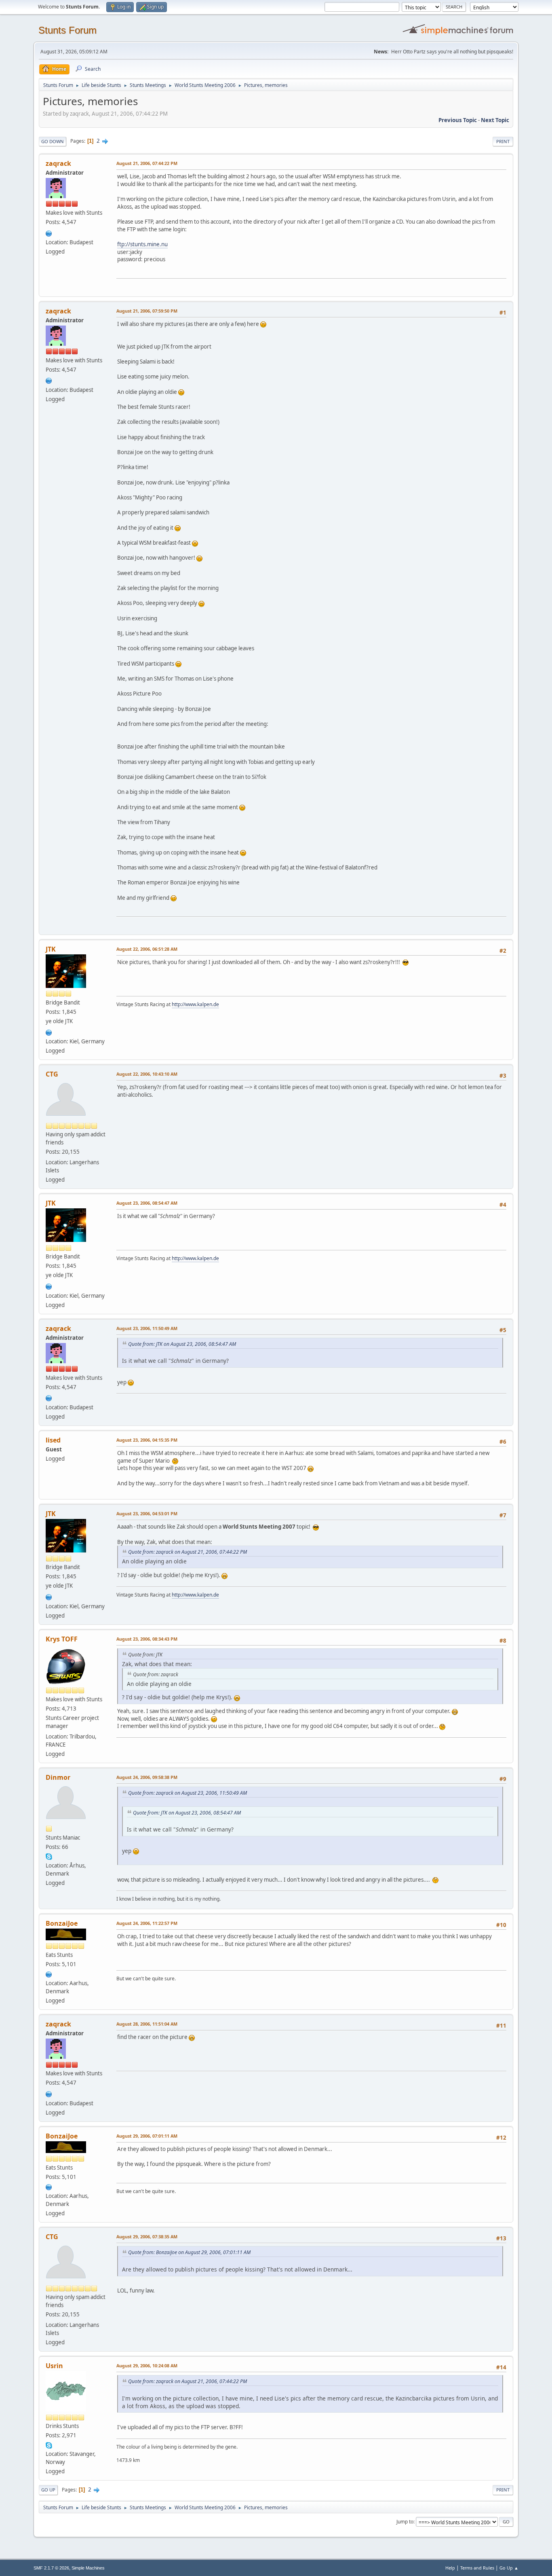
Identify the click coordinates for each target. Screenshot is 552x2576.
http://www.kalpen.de (195, 1004)
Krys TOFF (62, 1639)
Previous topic (458, 120)
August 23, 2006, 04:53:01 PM (147, 1513)
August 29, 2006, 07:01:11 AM (147, 2136)
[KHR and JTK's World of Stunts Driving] (49, 1032)
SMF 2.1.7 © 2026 (51, 2568)
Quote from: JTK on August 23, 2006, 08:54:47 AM (182, 1344)
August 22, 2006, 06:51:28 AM (147, 949)
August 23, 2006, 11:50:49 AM (147, 1328)
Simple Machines (88, 2568)
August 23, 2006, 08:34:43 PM (147, 1639)
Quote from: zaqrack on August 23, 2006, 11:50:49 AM (188, 1793)
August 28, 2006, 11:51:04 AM (147, 2024)
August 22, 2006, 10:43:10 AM (147, 1074)
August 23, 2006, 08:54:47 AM (147, 1203)
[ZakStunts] (49, 233)
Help (450, 2568)
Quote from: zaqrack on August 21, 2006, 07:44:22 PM (188, 1552)
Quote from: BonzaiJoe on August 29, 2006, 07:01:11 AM (189, 2252)
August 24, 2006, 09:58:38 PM (147, 1777)
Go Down (53, 141)
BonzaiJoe (62, 1923)
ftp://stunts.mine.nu (142, 244)
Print (503, 141)
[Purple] (49, 1973)
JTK (51, 949)
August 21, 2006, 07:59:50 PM (147, 311)
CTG (52, 1074)
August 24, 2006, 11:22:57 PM (147, 1923)
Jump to (405, 2522)
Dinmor (58, 1777)
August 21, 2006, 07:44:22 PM (147, 163)
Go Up (48, 2490)
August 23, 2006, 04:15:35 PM (147, 1440)
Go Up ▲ (509, 2568)
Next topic (495, 120)
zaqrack (58, 163)
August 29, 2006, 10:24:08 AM (147, 2366)
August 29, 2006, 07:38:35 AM (147, 2237)
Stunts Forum (67, 30)
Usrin (54, 2366)
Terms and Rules (477, 2568)
